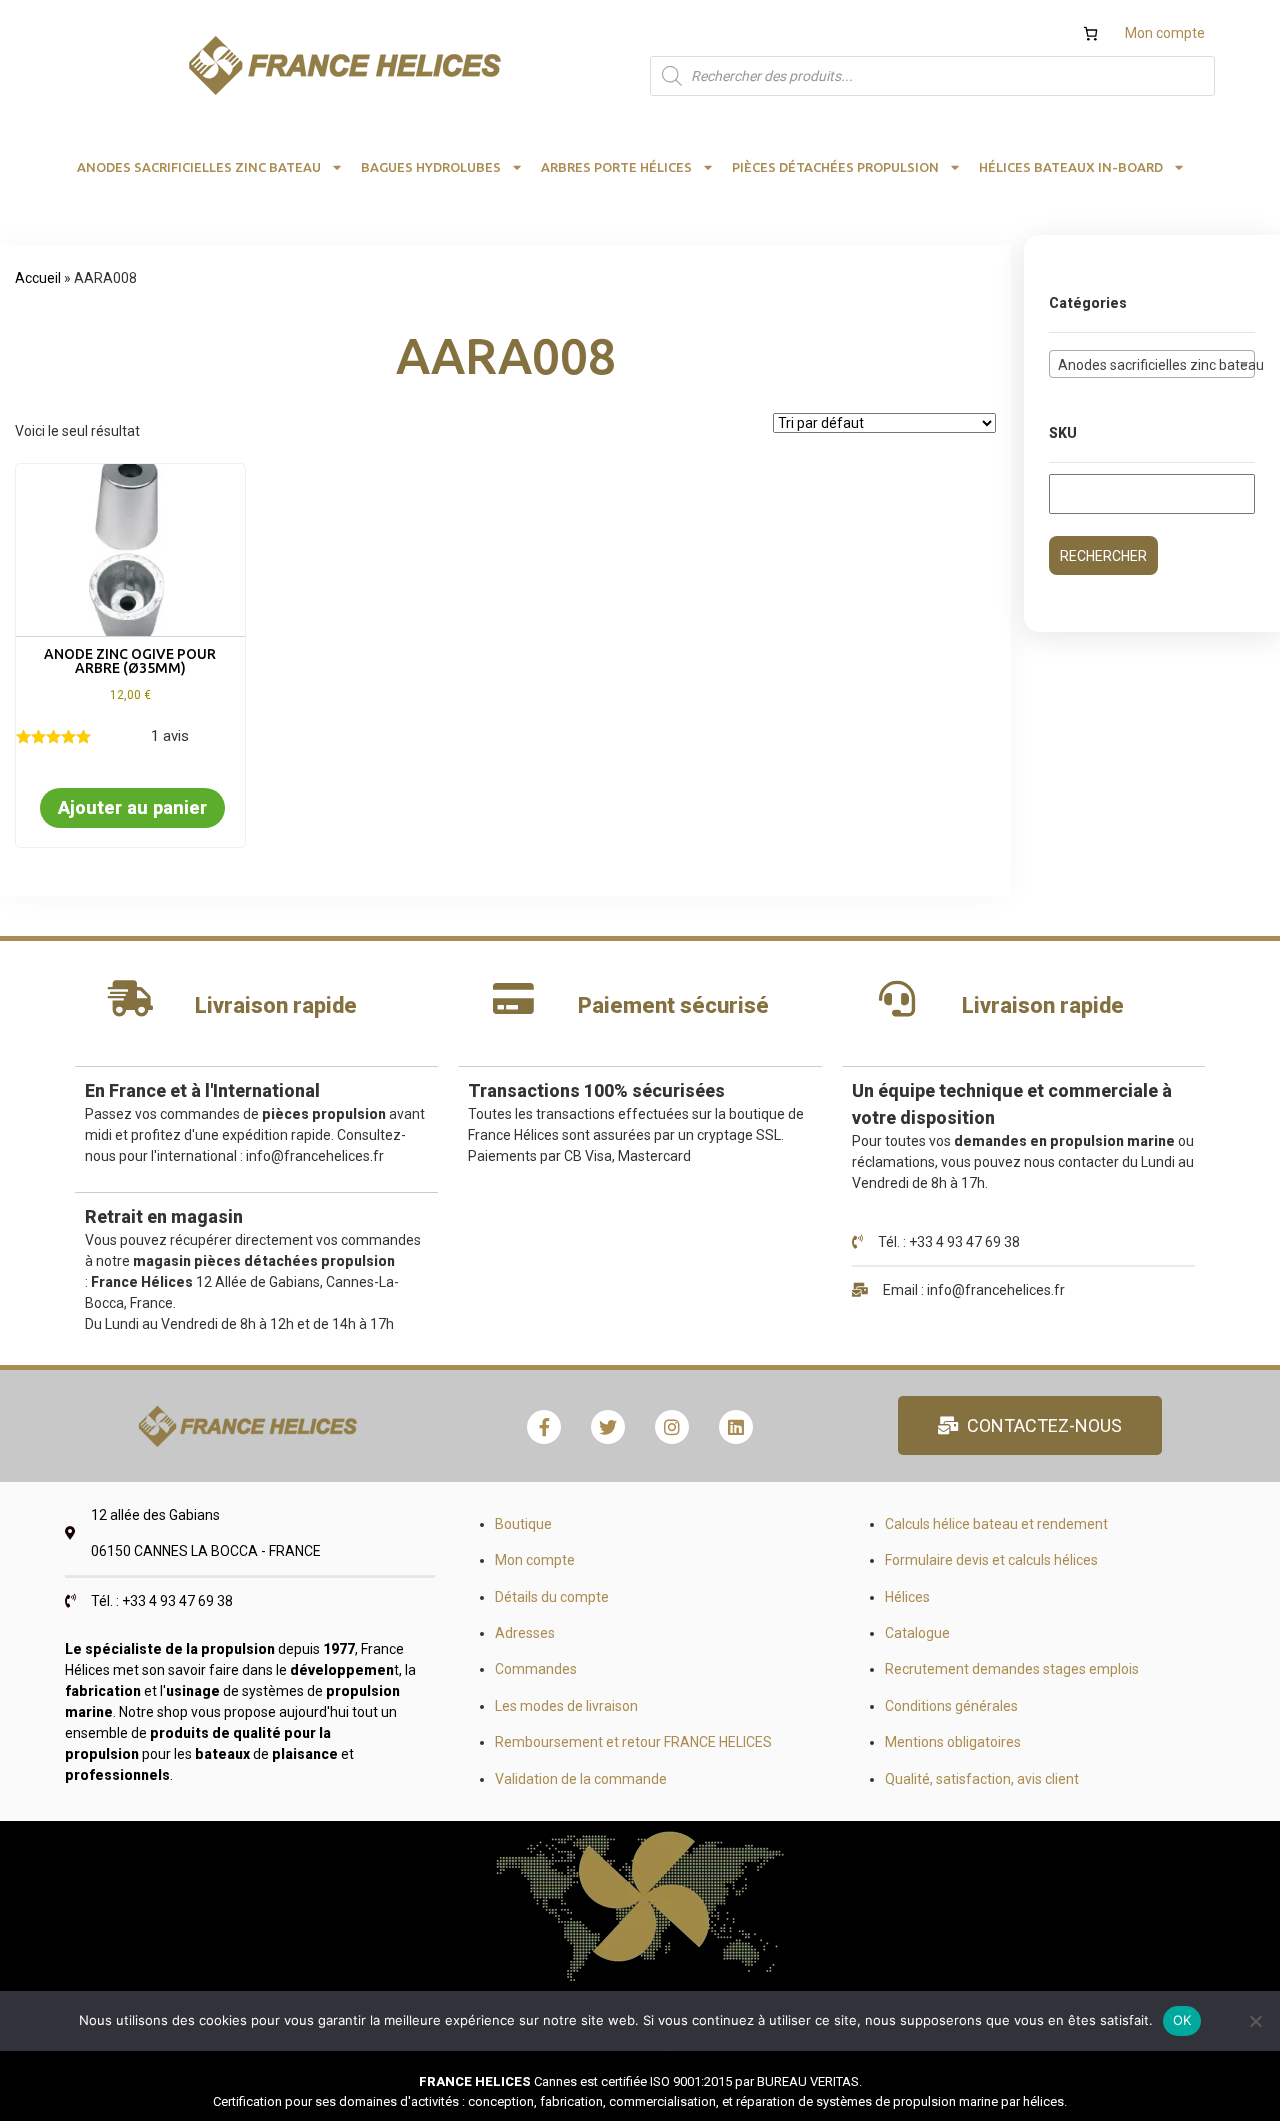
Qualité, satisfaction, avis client (982, 1779)
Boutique (523, 1524)
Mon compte (1165, 33)
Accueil (38, 278)
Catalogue (917, 1633)
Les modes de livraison (566, 1706)
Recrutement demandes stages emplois (1012, 1669)
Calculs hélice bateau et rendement (996, 1524)
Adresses (525, 1633)
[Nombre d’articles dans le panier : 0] (1090, 33)
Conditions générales (951, 1706)
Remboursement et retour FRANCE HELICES (633, 1742)
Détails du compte (552, 1597)
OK (1182, 2020)
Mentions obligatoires (953, 1742)
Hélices (907, 1597)
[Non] (1255, 2021)
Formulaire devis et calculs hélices (991, 1560)
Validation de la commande (581, 1779)
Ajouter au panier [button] (132, 807)
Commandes (536, 1669)
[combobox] (1152, 364)
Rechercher (1103, 556)
